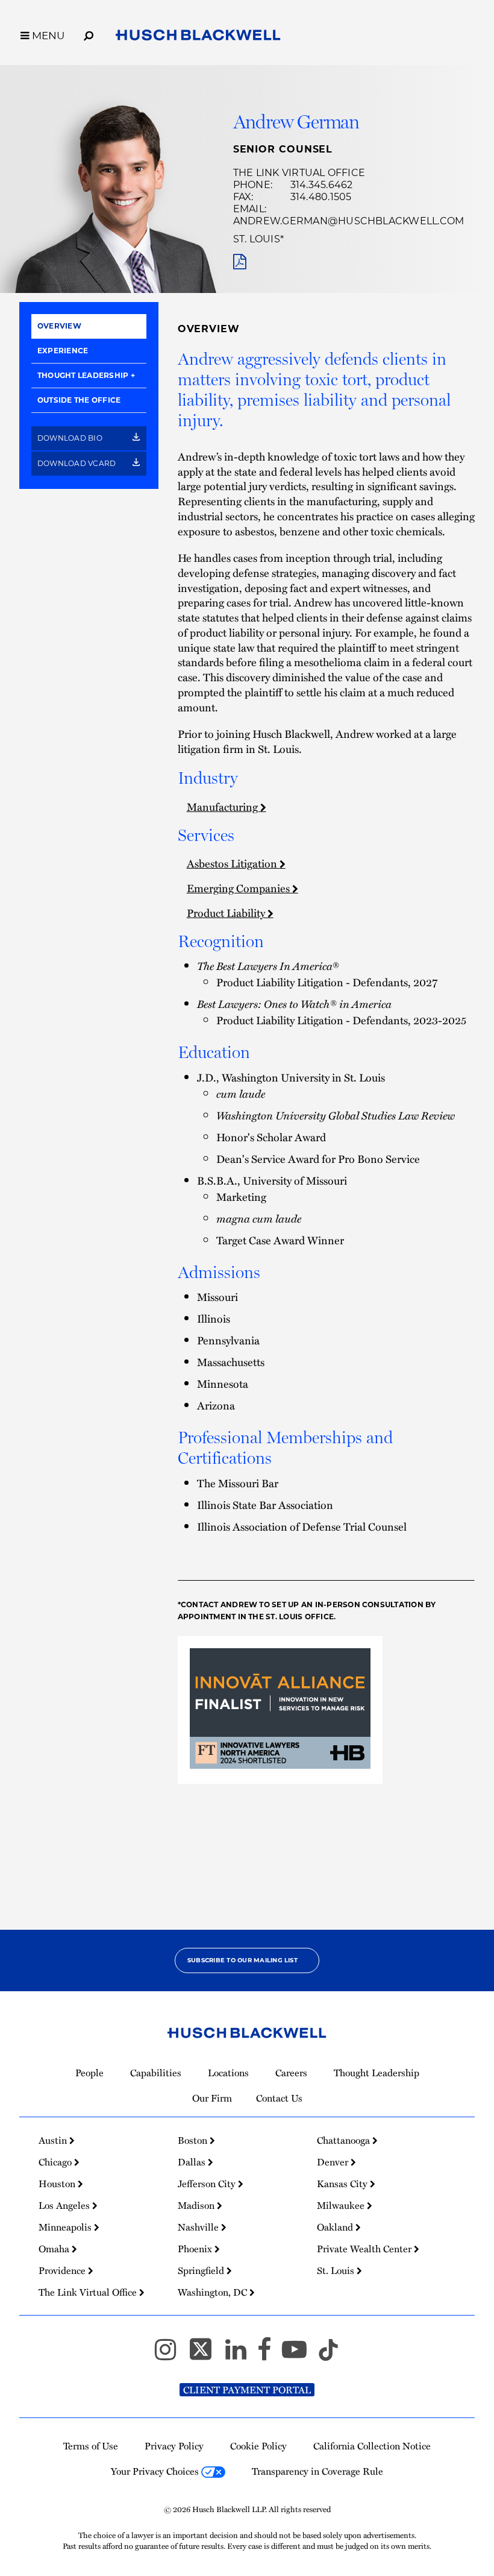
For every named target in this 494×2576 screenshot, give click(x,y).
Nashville (199, 2227)
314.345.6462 (322, 185)
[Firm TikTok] (328, 2355)
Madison (197, 2205)
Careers (291, 2073)
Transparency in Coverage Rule (317, 2471)
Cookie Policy (258, 2446)
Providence (63, 2270)
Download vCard (78, 463)
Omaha (55, 2249)
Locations (228, 2073)
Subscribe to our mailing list (242, 1960)
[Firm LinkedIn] (241, 2355)
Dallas (193, 2162)
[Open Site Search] (89, 34)
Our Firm (212, 2098)
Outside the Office (79, 400)
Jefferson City (208, 2184)
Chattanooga (345, 2140)
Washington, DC (214, 2292)
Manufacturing (224, 806)
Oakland (336, 2227)
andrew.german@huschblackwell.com (349, 221)
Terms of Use (91, 2446)
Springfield (202, 2270)
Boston (194, 2140)
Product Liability (227, 912)
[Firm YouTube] (300, 2355)
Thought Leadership (83, 375)
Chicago (56, 2162)
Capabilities (156, 2073)
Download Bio (71, 438)
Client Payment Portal (247, 2390)
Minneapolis (66, 2227)
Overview (59, 326)
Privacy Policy (174, 2446)
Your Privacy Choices (156, 2471)
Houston (58, 2184)
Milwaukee (342, 2205)
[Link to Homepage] (198, 37)
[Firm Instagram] (171, 2355)
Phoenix (196, 2249)
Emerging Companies (239, 888)
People (89, 2073)
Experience (63, 351)
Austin (54, 2140)
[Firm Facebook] (270, 2355)
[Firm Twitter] (206, 2355)
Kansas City (343, 2184)
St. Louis (257, 239)
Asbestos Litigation (233, 863)
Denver (334, 2162)
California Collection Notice (372, 2446)
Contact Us (279, 2098)
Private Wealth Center (365, 2249)
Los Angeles (65, 2205)
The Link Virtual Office (299, 173)
